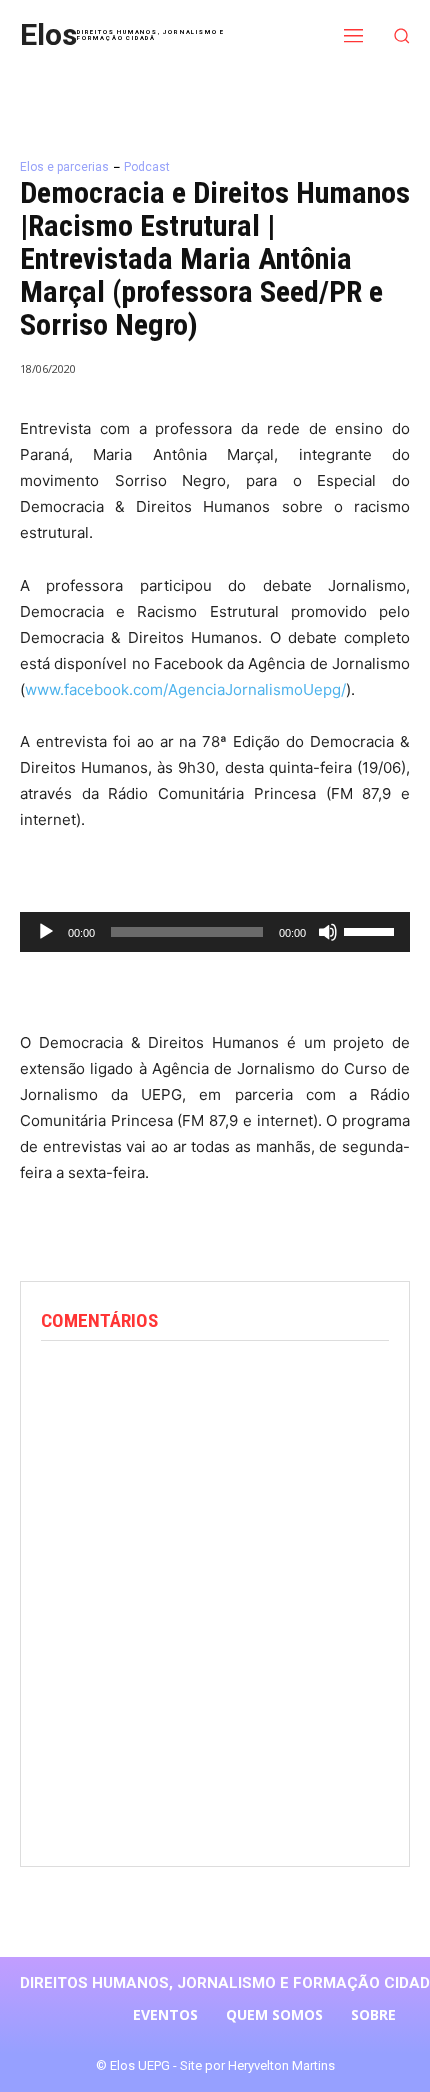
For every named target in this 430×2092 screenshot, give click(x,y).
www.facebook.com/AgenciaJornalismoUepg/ (185, 689)
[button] (402, 35)
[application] (215, 932)
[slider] (372, 930)
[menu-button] (354, 35)
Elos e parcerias (64, 167)
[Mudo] (328, 932)
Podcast (147, 167)
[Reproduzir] (46, 932)
